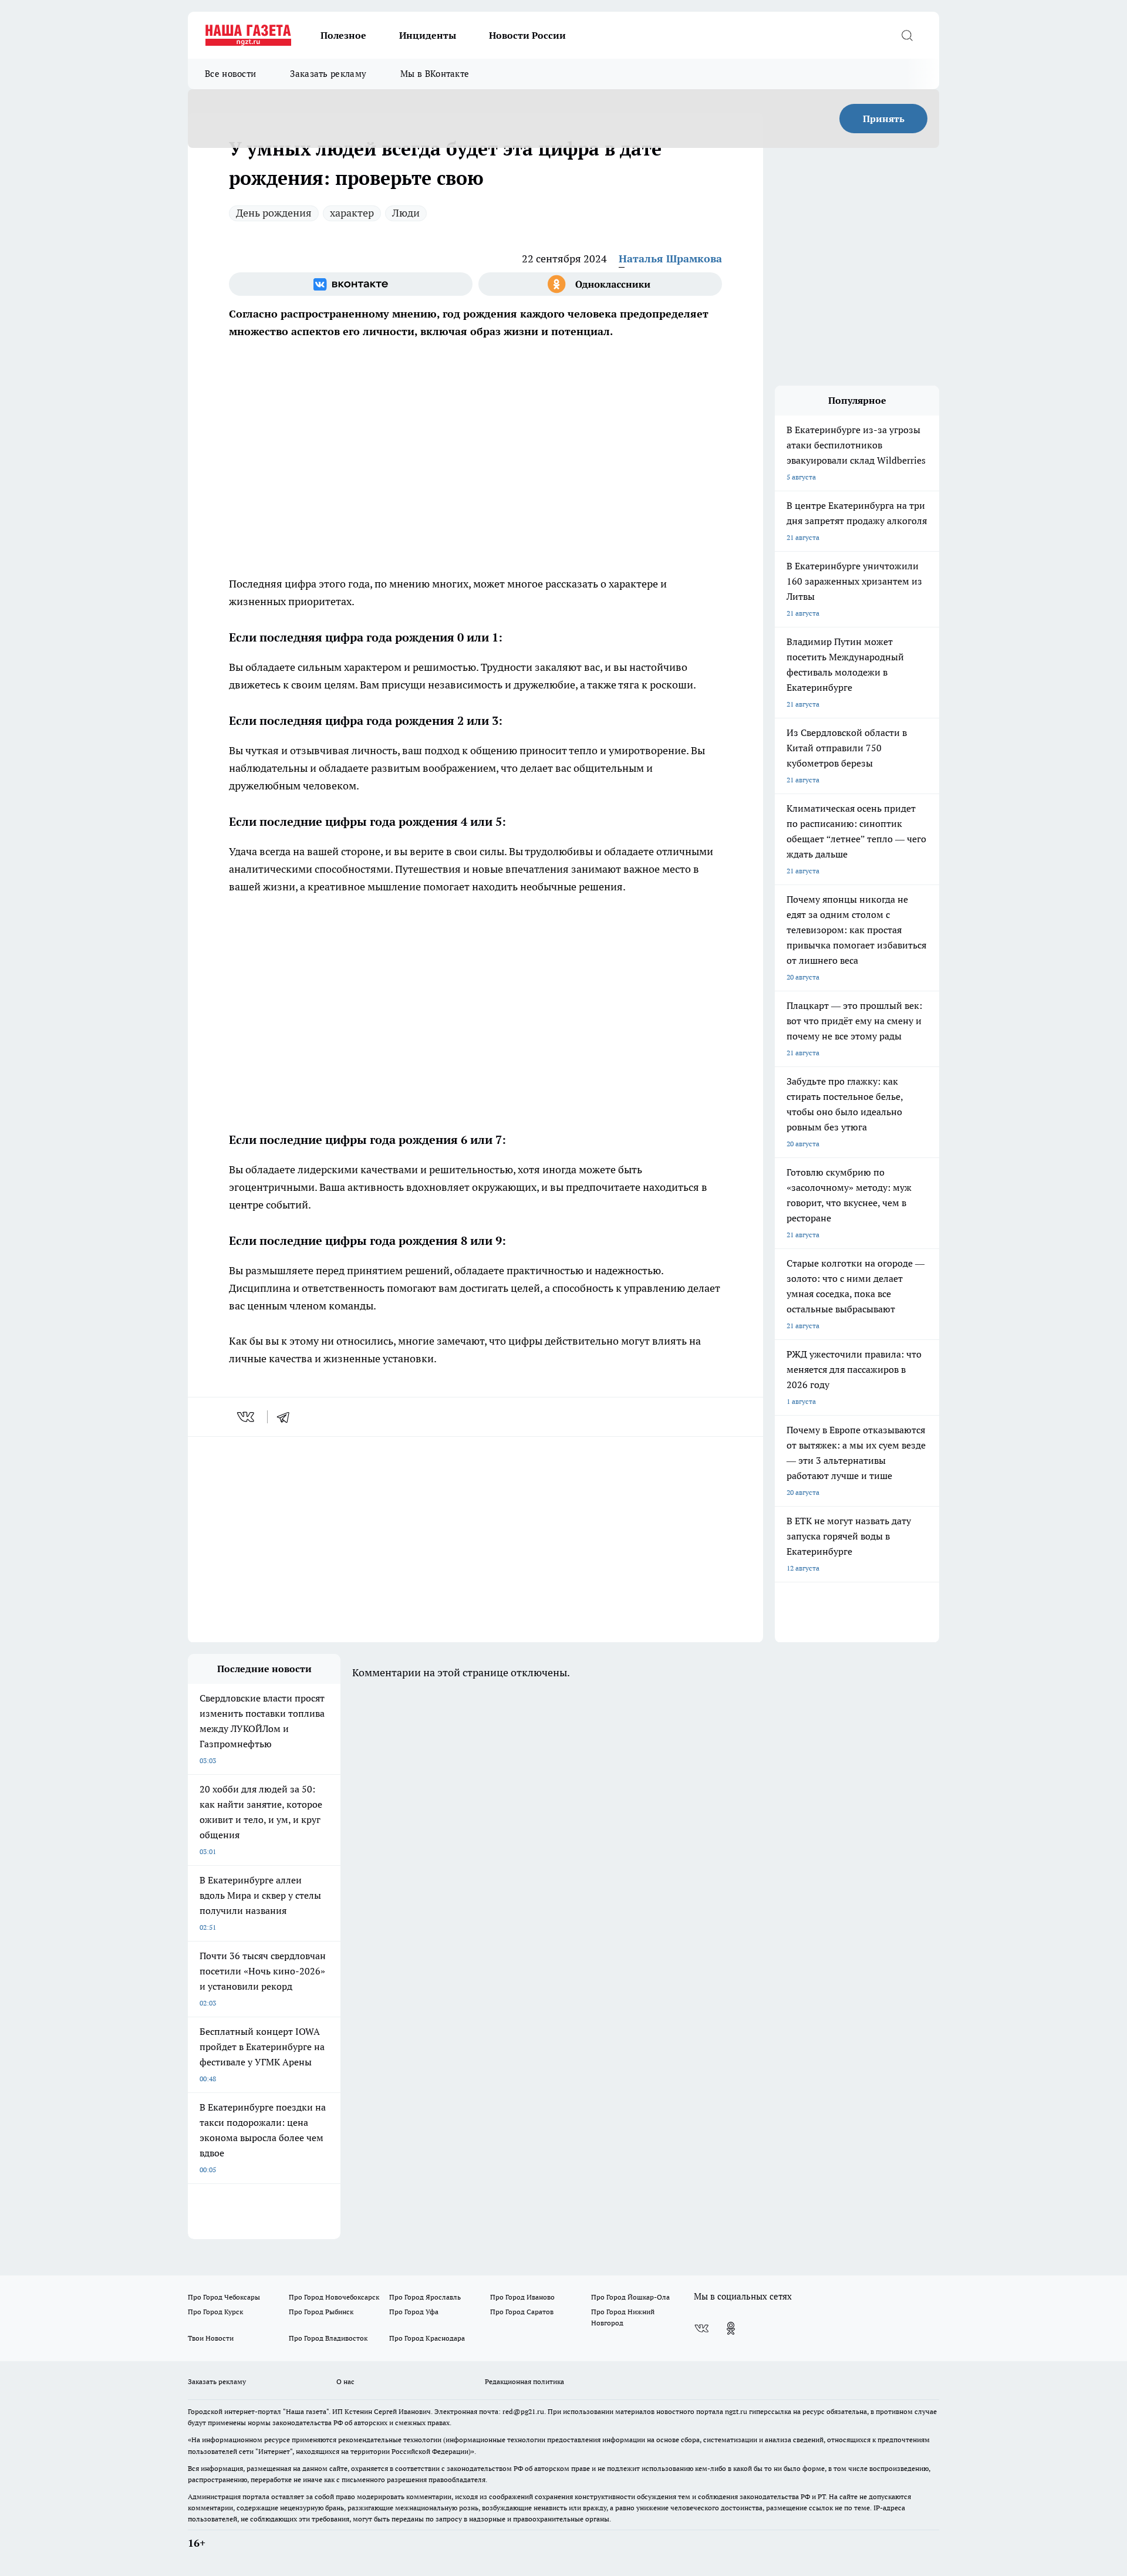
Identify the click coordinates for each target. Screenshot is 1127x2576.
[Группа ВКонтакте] (351, 284)
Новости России (527, 35)
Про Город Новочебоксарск (334, 2297)
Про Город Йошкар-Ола (630, 2297)
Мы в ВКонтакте (435, 74)
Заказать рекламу (328, 74)
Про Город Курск (215, 2312)
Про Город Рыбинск (321, 2312)
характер (352, 213)
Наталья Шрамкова (670, 259)
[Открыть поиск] (907, 35)
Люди (406, 213)
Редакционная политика (524, 2381)
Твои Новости (211, 2338)
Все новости (230, 74)
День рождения (274, 213)
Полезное (343, 35)
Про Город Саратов (522, 2312)
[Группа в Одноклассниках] (600, 284)
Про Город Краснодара (427, 2338)
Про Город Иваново (522, 2297)
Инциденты (428, 35)
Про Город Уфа (414, 2312)
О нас (345, 2381)
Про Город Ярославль (425, 2297)
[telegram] (287, 1417)
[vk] (247, 1417)
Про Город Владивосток (328, 2338)
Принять (884, 119)
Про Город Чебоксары (224, 2297)
